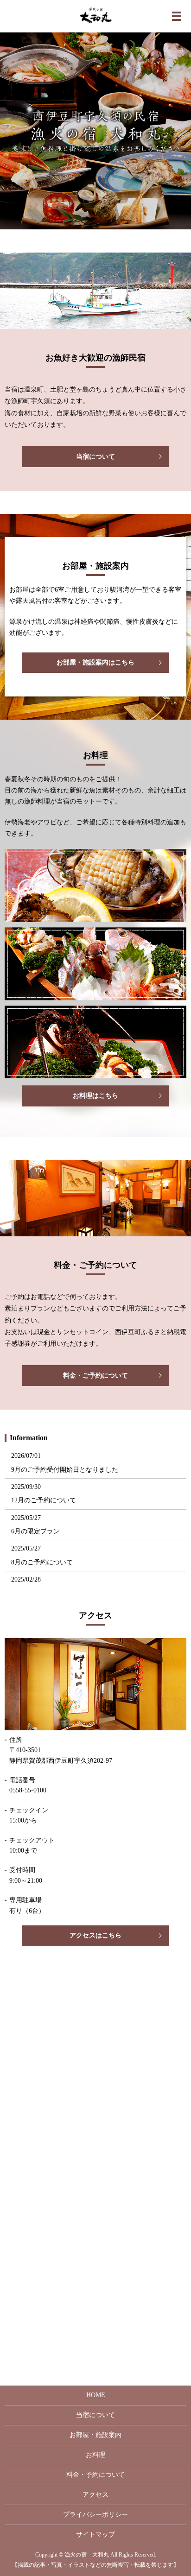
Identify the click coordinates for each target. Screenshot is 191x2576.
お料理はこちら (95, 1096)
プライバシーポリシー (95, 2515)
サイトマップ (95, 2535)
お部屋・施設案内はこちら (95, 662)
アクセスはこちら (95, 1935)
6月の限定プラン (35, 1531)
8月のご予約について (42, 1562)
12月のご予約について (44, 1500)
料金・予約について (95, 2475)
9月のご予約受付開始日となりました (65, 1470)
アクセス (95, 2495)
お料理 (95, 2455)
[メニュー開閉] (177, 16)
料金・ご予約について (95, 1376)
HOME (96, 2395)
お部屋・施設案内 (95, 2435)
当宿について (95, 457)
